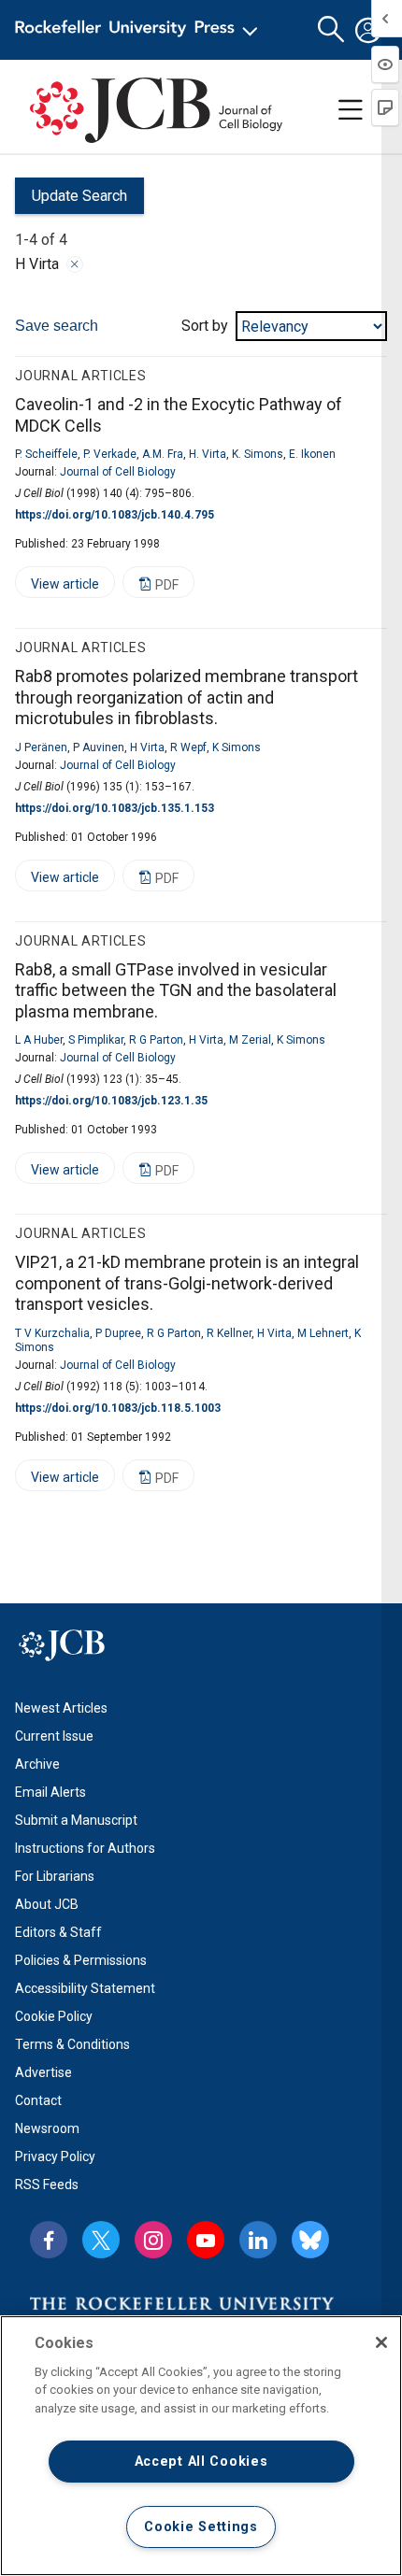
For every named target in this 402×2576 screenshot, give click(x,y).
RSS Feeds (47, 2185)
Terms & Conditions (72, 2044)
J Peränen (41, 747)
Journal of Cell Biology (118, 472)
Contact (38, 2100)
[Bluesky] (310, 2240)
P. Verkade (110, 454)
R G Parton (156, 1040)
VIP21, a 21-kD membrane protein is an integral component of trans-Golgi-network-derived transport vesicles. (187, 1283)
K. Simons (258, 454)
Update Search (71, 200)
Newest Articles (61, 1708)
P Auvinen (99, 747)
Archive (37, 1764)
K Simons (237, 747)
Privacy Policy (55, 2156)
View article (57, 587)
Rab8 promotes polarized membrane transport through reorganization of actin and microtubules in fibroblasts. (187, 697)
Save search (57, 326)
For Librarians (55, 1876)
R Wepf (188, 747)
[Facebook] (49, 2240)
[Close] (75, 264)
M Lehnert (323, 1333)
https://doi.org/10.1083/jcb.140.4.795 (115, 515)
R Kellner (229, 1333)
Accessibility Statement (85, 1988)
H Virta (147, 747)
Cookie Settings (201, 2527)
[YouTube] (206, 2240)
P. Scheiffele (46, 454)
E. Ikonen (312, 454)
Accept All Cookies (201, 2462)
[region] (201, 2446)
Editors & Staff (58, 1932)
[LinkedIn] (258, 2240)
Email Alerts (50, 1792)
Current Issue (54, 1736)
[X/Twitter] (101, 2240)
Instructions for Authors (85, 1848)
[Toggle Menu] (351, 110)
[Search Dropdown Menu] (331, 30)
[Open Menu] (140, 30)
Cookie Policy (54, 2016)
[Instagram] (153, 2240)
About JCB (47, 1904)
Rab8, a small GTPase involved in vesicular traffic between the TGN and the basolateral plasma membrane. (176, 990)
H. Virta (208, 454)
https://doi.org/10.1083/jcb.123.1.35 (111, 1101)
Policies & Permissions (81, 1960)
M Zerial (250, 1040)
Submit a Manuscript (76, 1820)
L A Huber (39, 1040)
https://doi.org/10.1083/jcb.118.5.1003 (118, 1408)
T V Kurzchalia (52, 1333)
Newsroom (47, 2128)
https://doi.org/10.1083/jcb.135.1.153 (115, 808)
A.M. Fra (163, 454)
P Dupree (118, 1333)
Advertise (43, 2072)
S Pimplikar (96, 1040)
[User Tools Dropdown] (368, 30)
